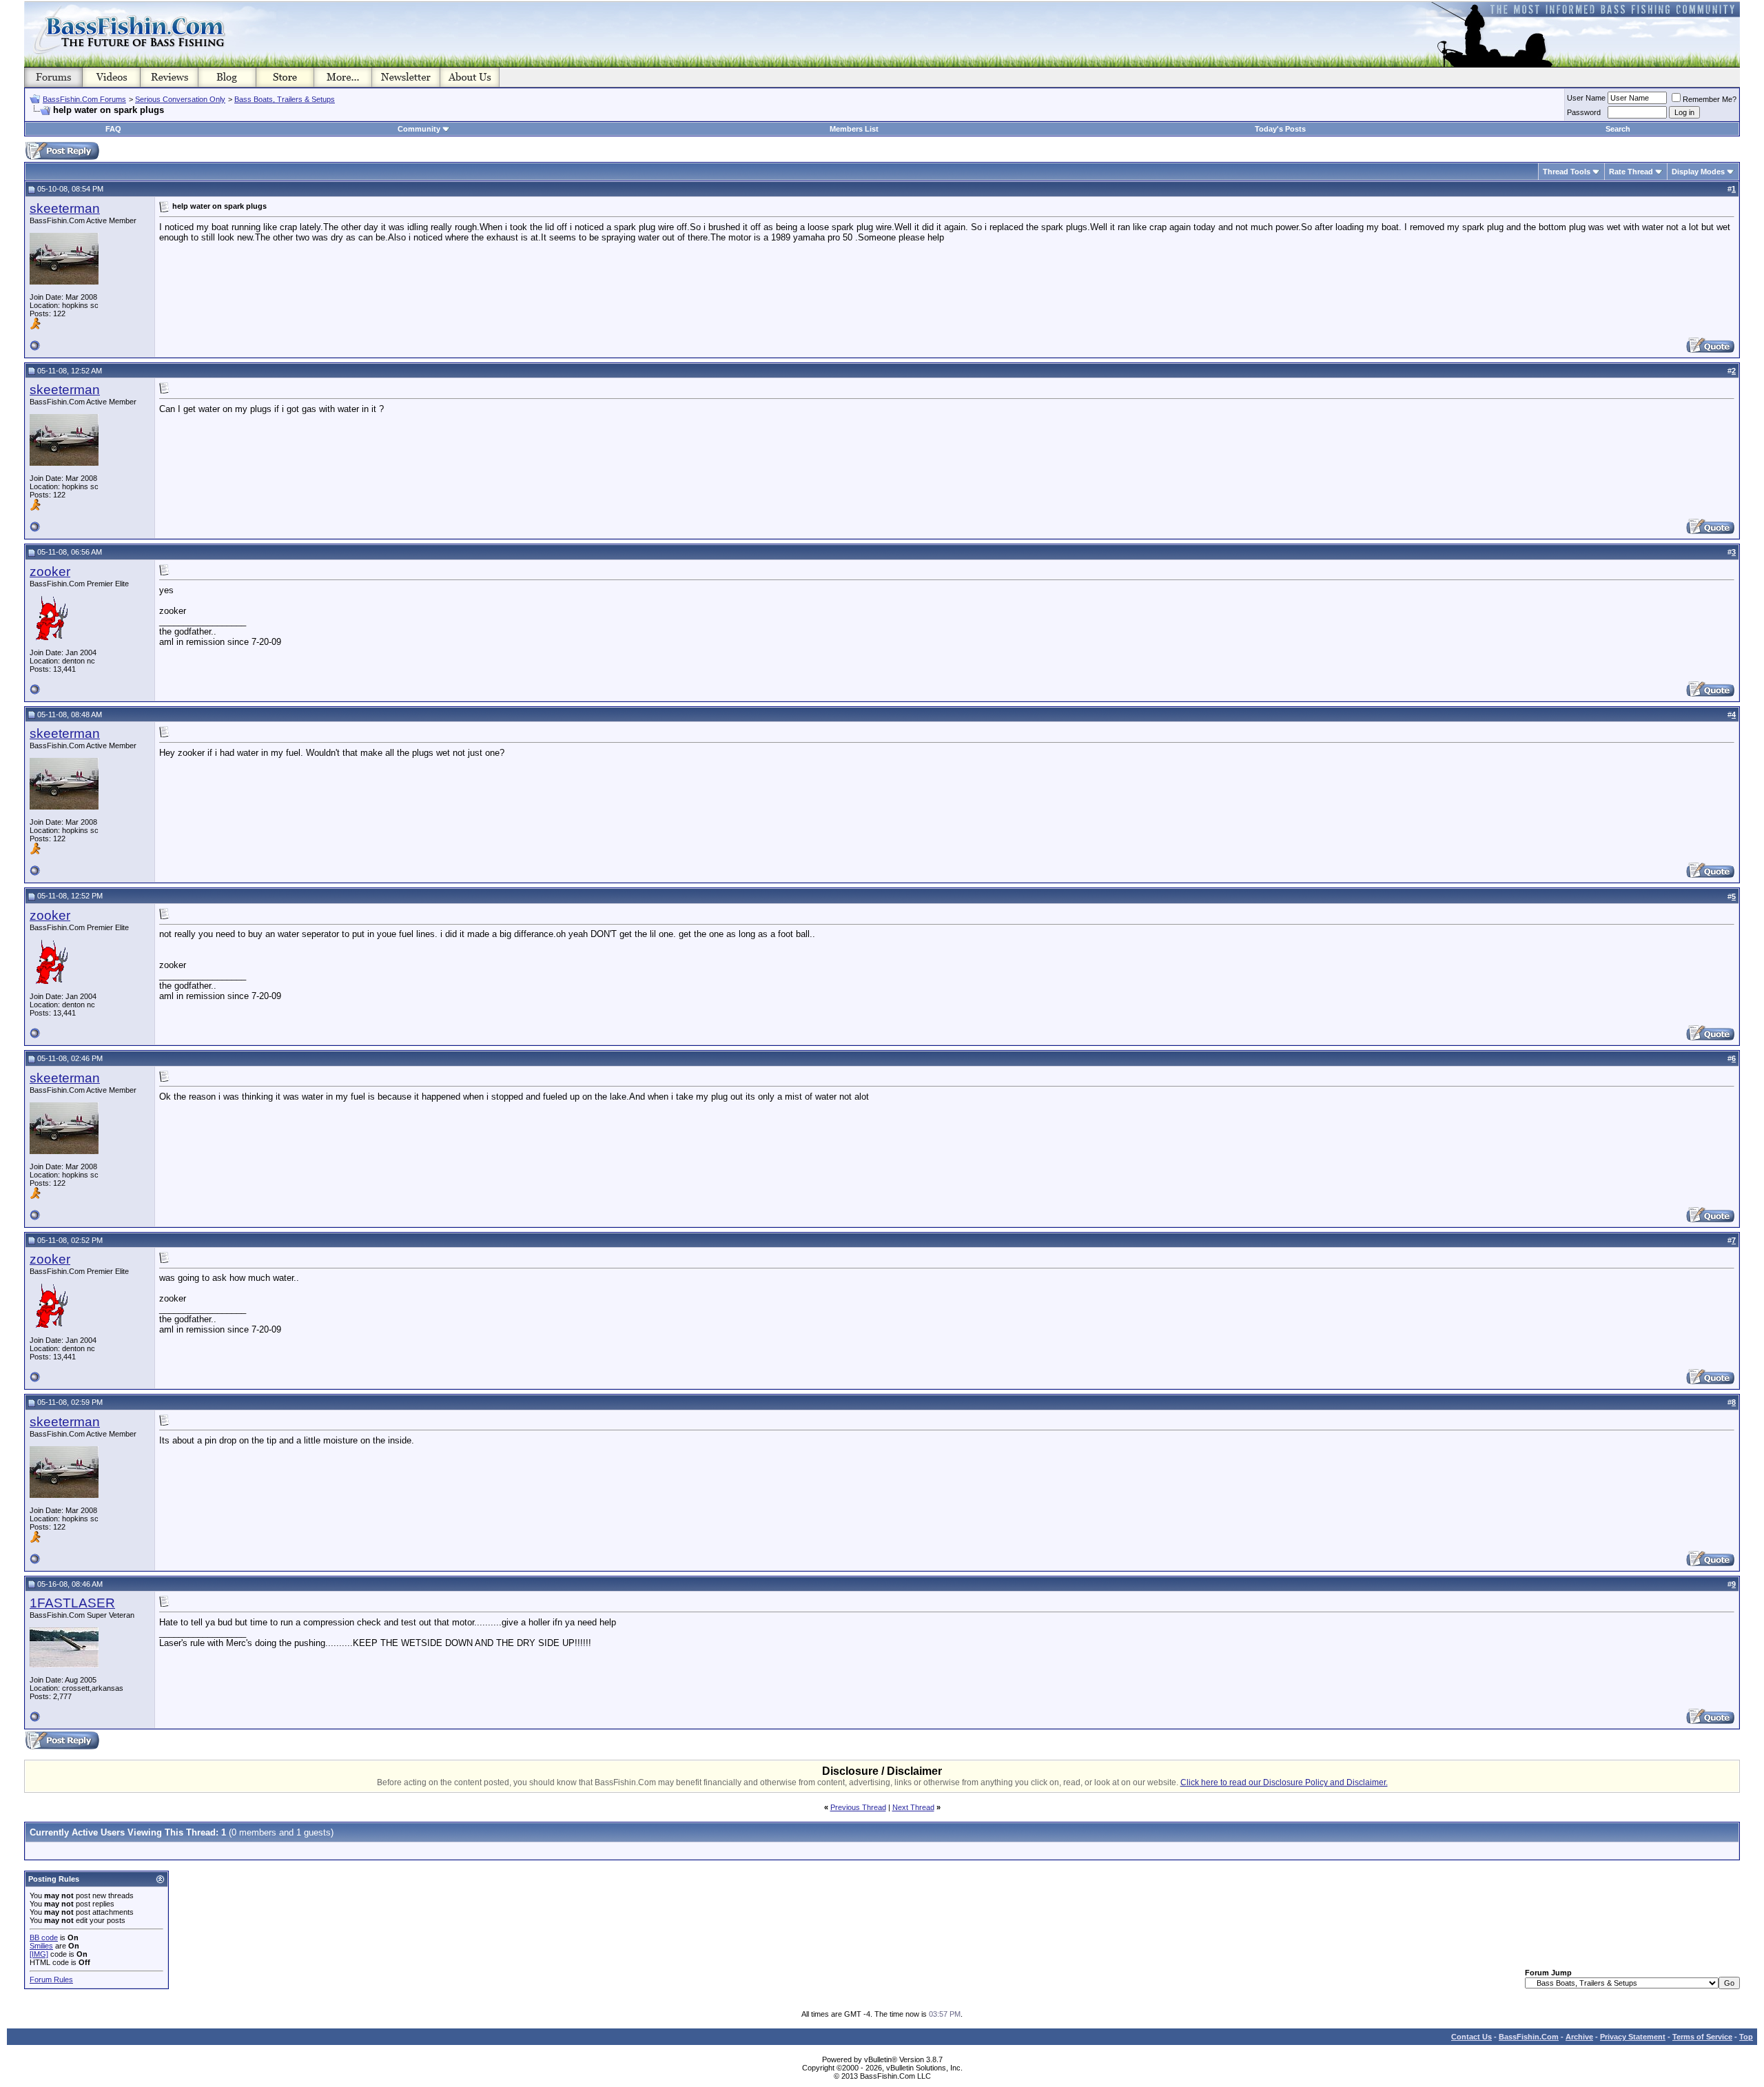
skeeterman (65, 208)
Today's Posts (1280, 129)
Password (1584, 112)
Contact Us (1471, 2037)
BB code (44, 1937)
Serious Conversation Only (180, 99)
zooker (50, 572)
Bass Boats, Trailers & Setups (285, 99)
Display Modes (1698, 172)
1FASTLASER (72, 1603)
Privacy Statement (1633, 2037)
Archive (1579, 2037)
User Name (1586, 98)
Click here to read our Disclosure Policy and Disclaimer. (1284, 1782)
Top (1746, 2037)
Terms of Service (1702, 2037)
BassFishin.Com (1529, 2037)
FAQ (113, 129)
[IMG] (39, 1954)
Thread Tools (1567, 172)
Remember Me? (1710, 99)
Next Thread (913, 1807)
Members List (854, 129)
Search (1618, 129)
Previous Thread (858, 1807)
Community (419, 129)
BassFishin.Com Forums (84, 99)
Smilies (41, 1946)
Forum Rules (51, 1980)
